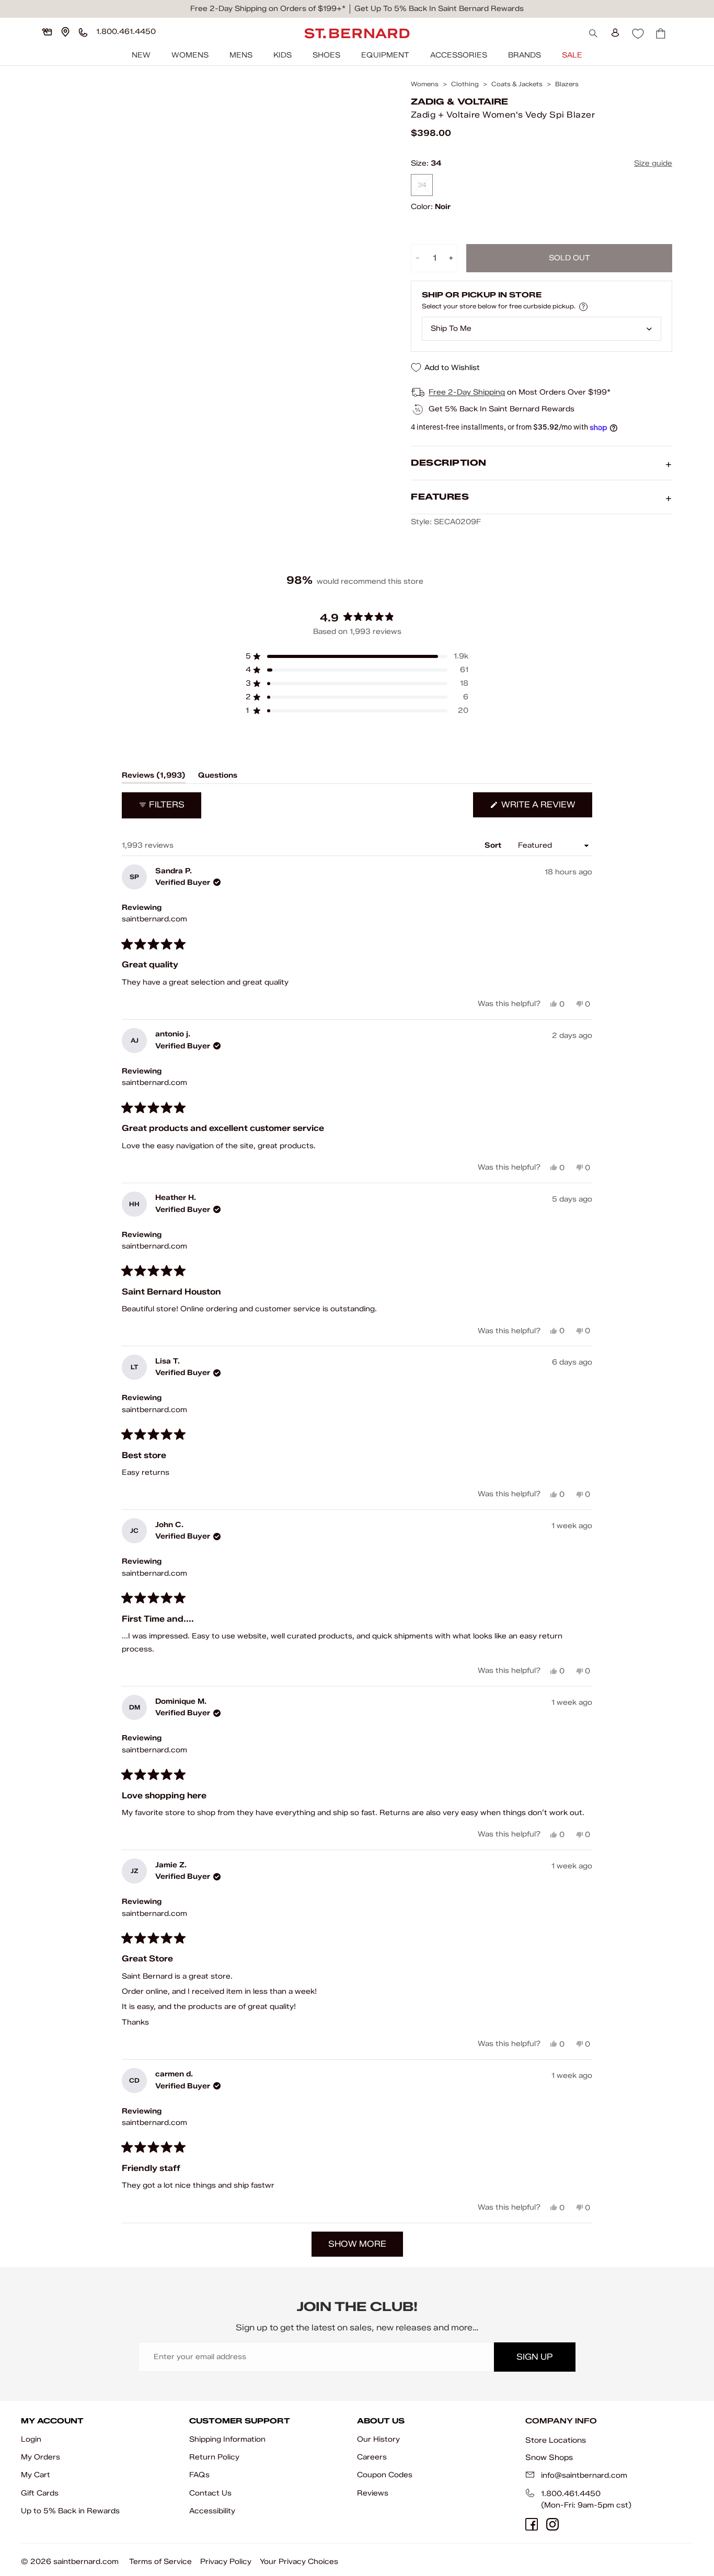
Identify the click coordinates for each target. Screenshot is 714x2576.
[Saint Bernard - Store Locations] (65, 32)
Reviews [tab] (154, 777)
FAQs (199, 2475)
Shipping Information (227, 2439)
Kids (283, 55)
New (141, 55)
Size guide (653, 163)
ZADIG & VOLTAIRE (459, 102)
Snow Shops (549, 2457)
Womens (190, 55)
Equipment (385, 55)
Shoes (326, 55)
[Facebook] (532, 2524)
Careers (372, 2457)
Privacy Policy (226, 2562)
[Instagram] (552, 2524)
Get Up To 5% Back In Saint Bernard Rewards (439, 9)
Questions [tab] (218, 777)
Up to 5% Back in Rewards (70, 2511)
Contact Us (210, 2493)
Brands (525, 55)
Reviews (373, 2493)
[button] (357, 656)
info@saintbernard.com (584, 2475)
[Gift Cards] (47, 32)
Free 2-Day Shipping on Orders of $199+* (268, 9)
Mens (241, 55)
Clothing (465, 84)
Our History (378, 2439)
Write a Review (546, 808)
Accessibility (212, 2511)
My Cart (36, 2475)
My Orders (41, 2457)
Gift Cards (40, 2493)
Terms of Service (160, 2562)
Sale (572, 55)
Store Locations (556, 2440)
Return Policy (214, 2457)
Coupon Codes (385, 2475)
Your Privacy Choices (299, 2562)
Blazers (567, 84)
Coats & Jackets (517, 84)
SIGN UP (534, 2357)
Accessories (459, 55)
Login (31, 2439)
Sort (494, 845)
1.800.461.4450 (571, 2494)
